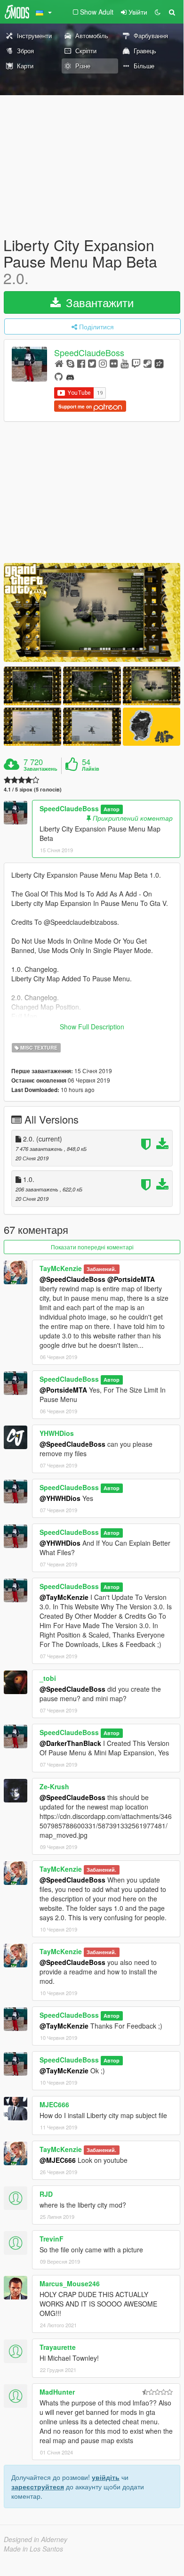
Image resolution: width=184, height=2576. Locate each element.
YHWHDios (57, 1433)
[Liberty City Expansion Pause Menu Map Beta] (92, 612)
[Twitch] (136, 363)
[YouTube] (124, 363)
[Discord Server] (70, 376)
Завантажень (40, 769)
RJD (46, 2194)
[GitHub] (59, 376)
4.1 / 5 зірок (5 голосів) (33, 789)
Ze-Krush (54, 1786)
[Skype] (70, 363)
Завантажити (98, 302)
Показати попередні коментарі (92, 1247)
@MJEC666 (58, 2160)
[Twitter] (92, 363)
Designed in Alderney (36, 2539)
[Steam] (148, 363)
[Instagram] (103, 363)
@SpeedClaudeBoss (72, 1279)
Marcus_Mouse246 (70, 2283)
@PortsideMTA (131, 1279)
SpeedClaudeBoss (89, 352)
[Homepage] (59, 363)
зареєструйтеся (38, 2486)
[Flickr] (114, 363)
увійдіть (106, 2477)
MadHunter (57, 2392)
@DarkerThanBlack (70, 1743)
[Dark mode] (158, 12)
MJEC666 (54, 2104)
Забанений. (101, 1269)
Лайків (91, 769)
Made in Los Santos (33, 2549)
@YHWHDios (60, 1498)
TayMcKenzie (61, 1268)
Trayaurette (58, 2347)
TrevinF (52, 2239)
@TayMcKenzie (64, 1597)
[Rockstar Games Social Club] (159, 363)
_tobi (48, 1678)
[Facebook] (81, 363)
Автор (112, 809)
